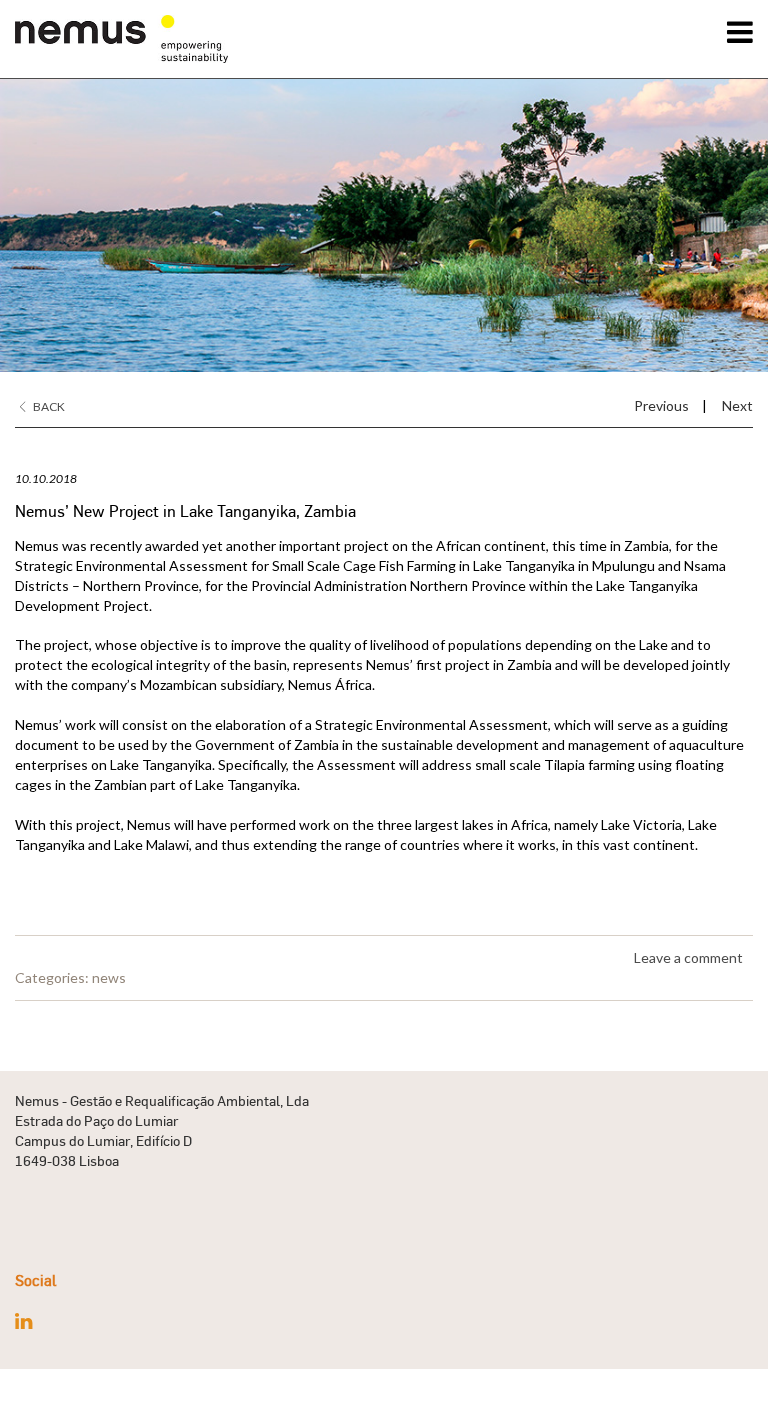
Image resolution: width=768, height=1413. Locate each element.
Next (737, 405)
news (109, 977)
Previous (661, 405)
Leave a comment (688, 957)
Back (48, 406)
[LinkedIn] (23, 1321)
